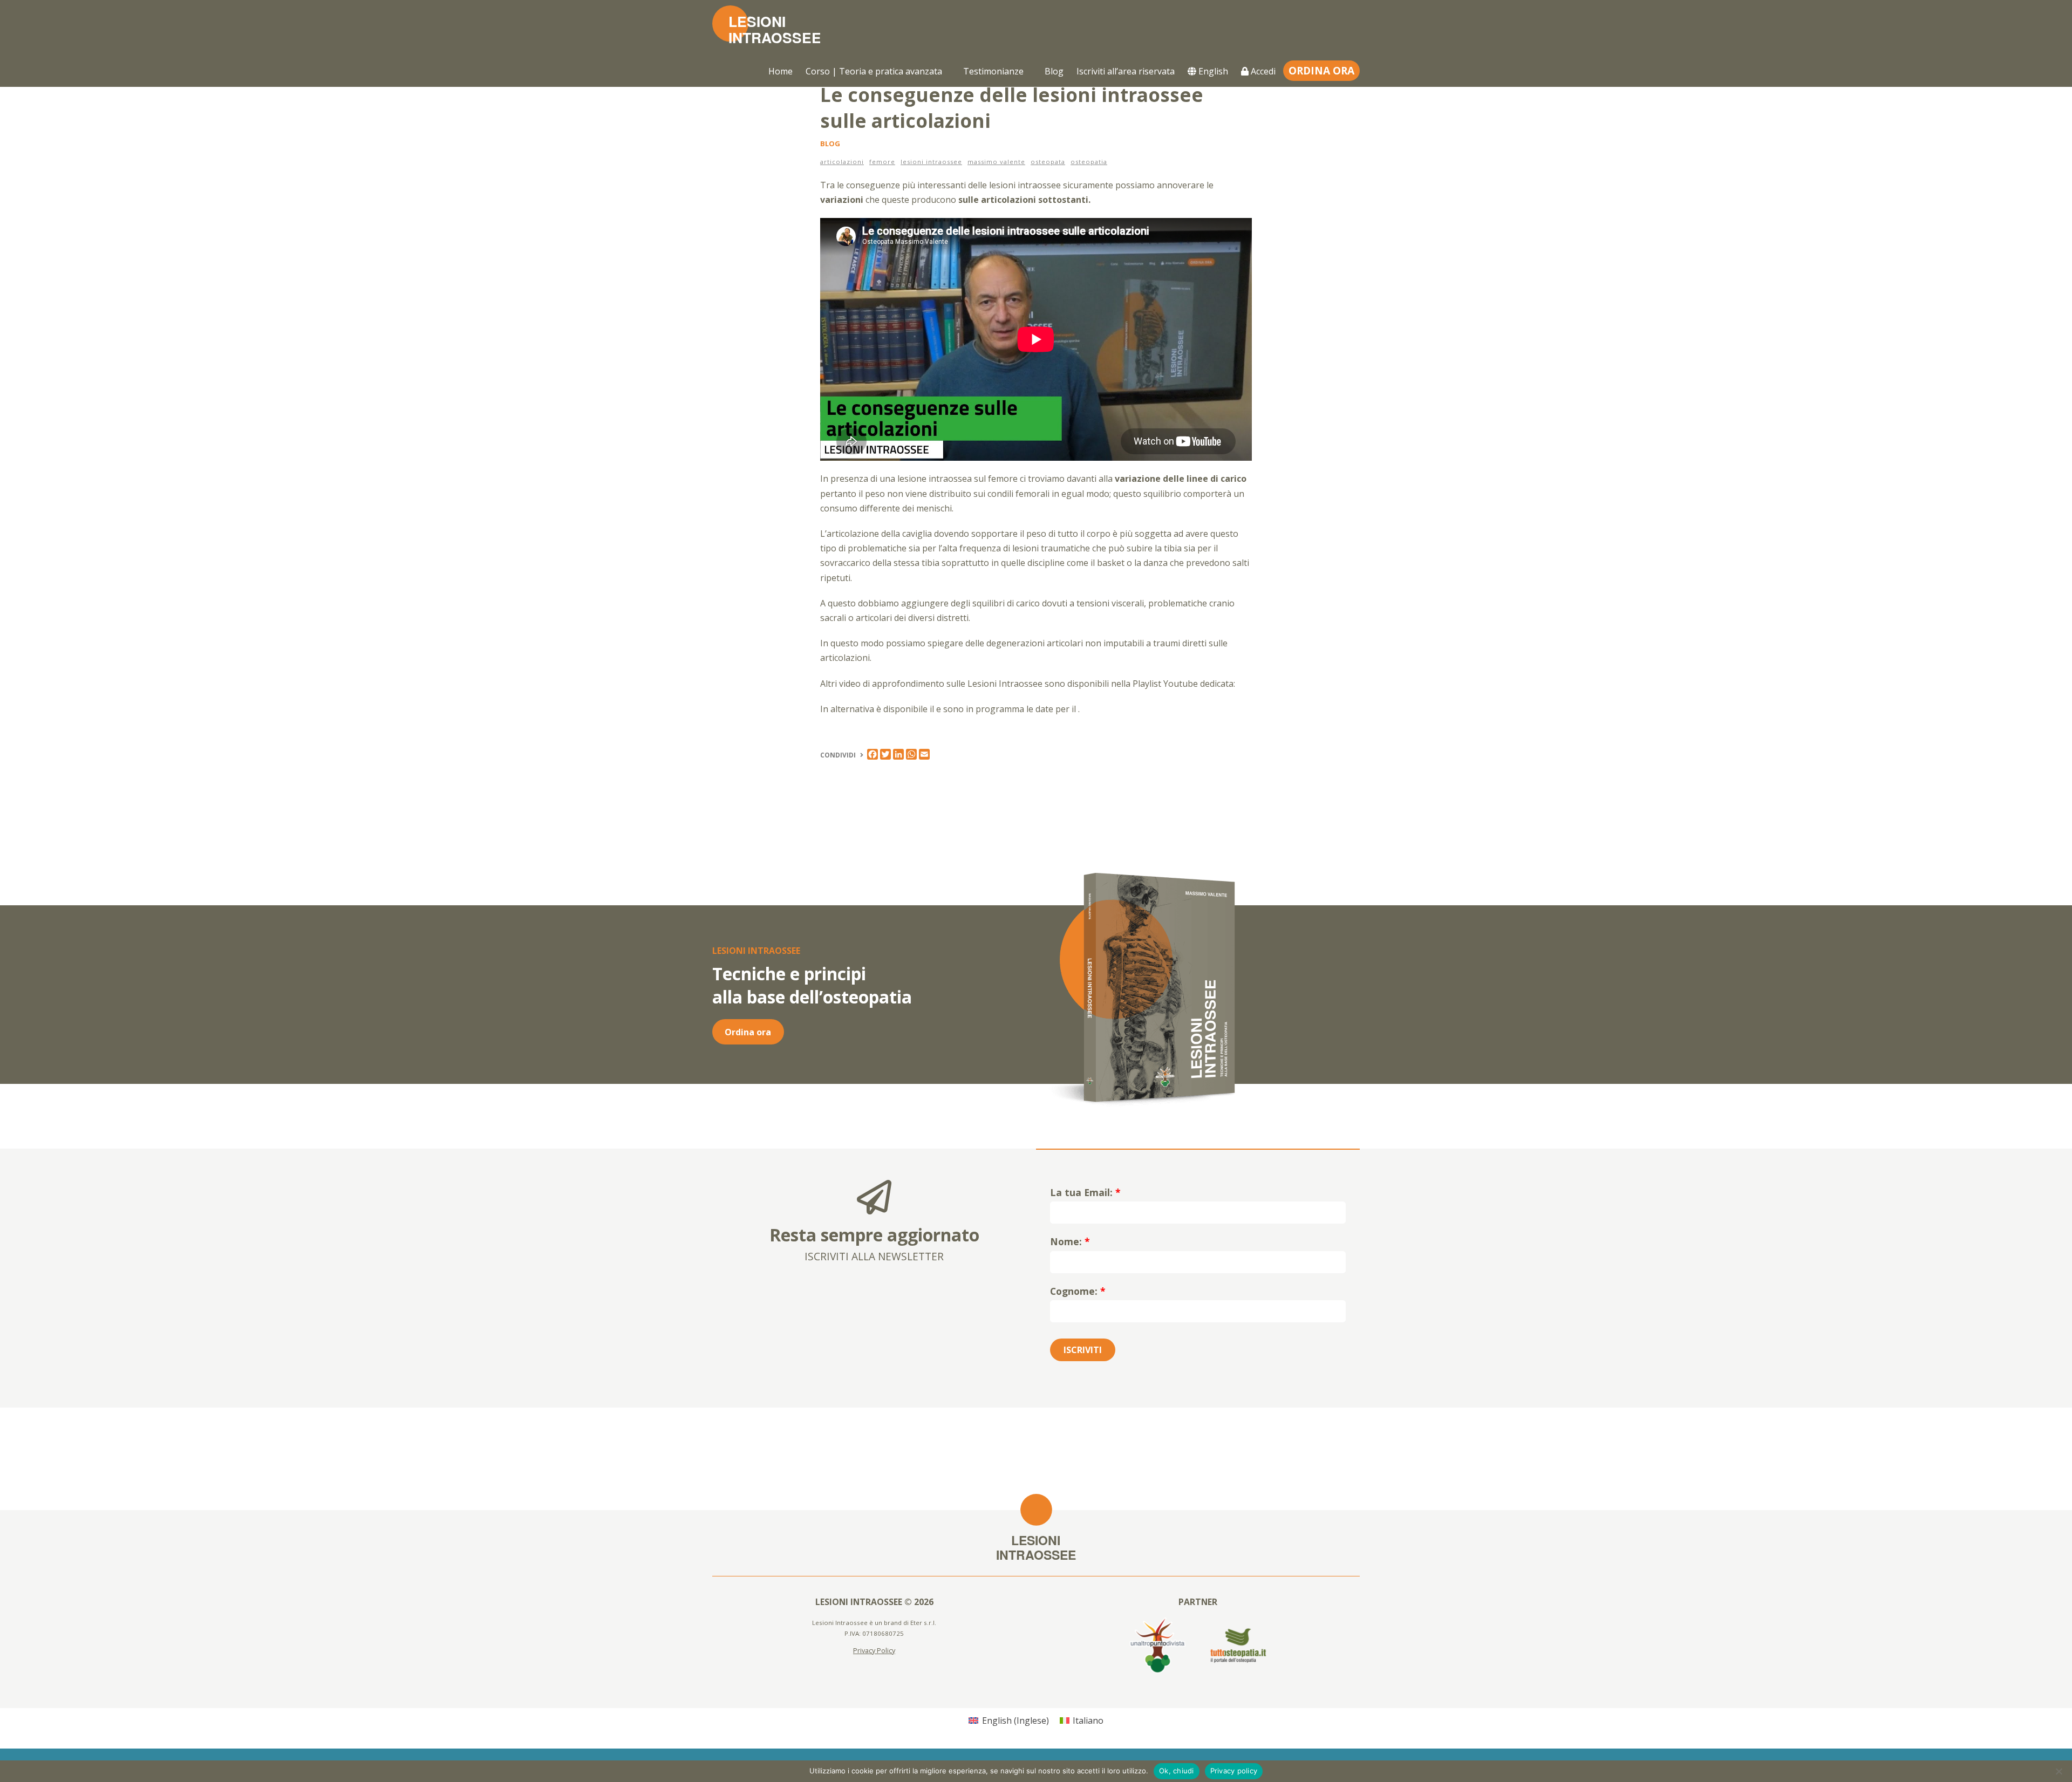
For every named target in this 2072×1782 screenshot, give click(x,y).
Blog (1054, 71)
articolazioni (842, 162)
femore (882, 162)
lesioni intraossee (931, 162)
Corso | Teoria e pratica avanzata (874, 71)
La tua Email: (1085, 1192)
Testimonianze (993, 71)
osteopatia (1089, 162)
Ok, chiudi (1177, 1771)
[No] (2059, 1771)
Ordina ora (1321, 70)
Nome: (1070, 1241)
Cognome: (1078, 1291)
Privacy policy (1234, 1771)
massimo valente (996, 162)
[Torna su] (1036, 1559)
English (1212, 71)
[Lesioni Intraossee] (766, 43)
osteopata (1048, 162)
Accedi (1262, 71)
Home (781, 71)
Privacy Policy (874, 1650)
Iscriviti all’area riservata (1126, 71)
